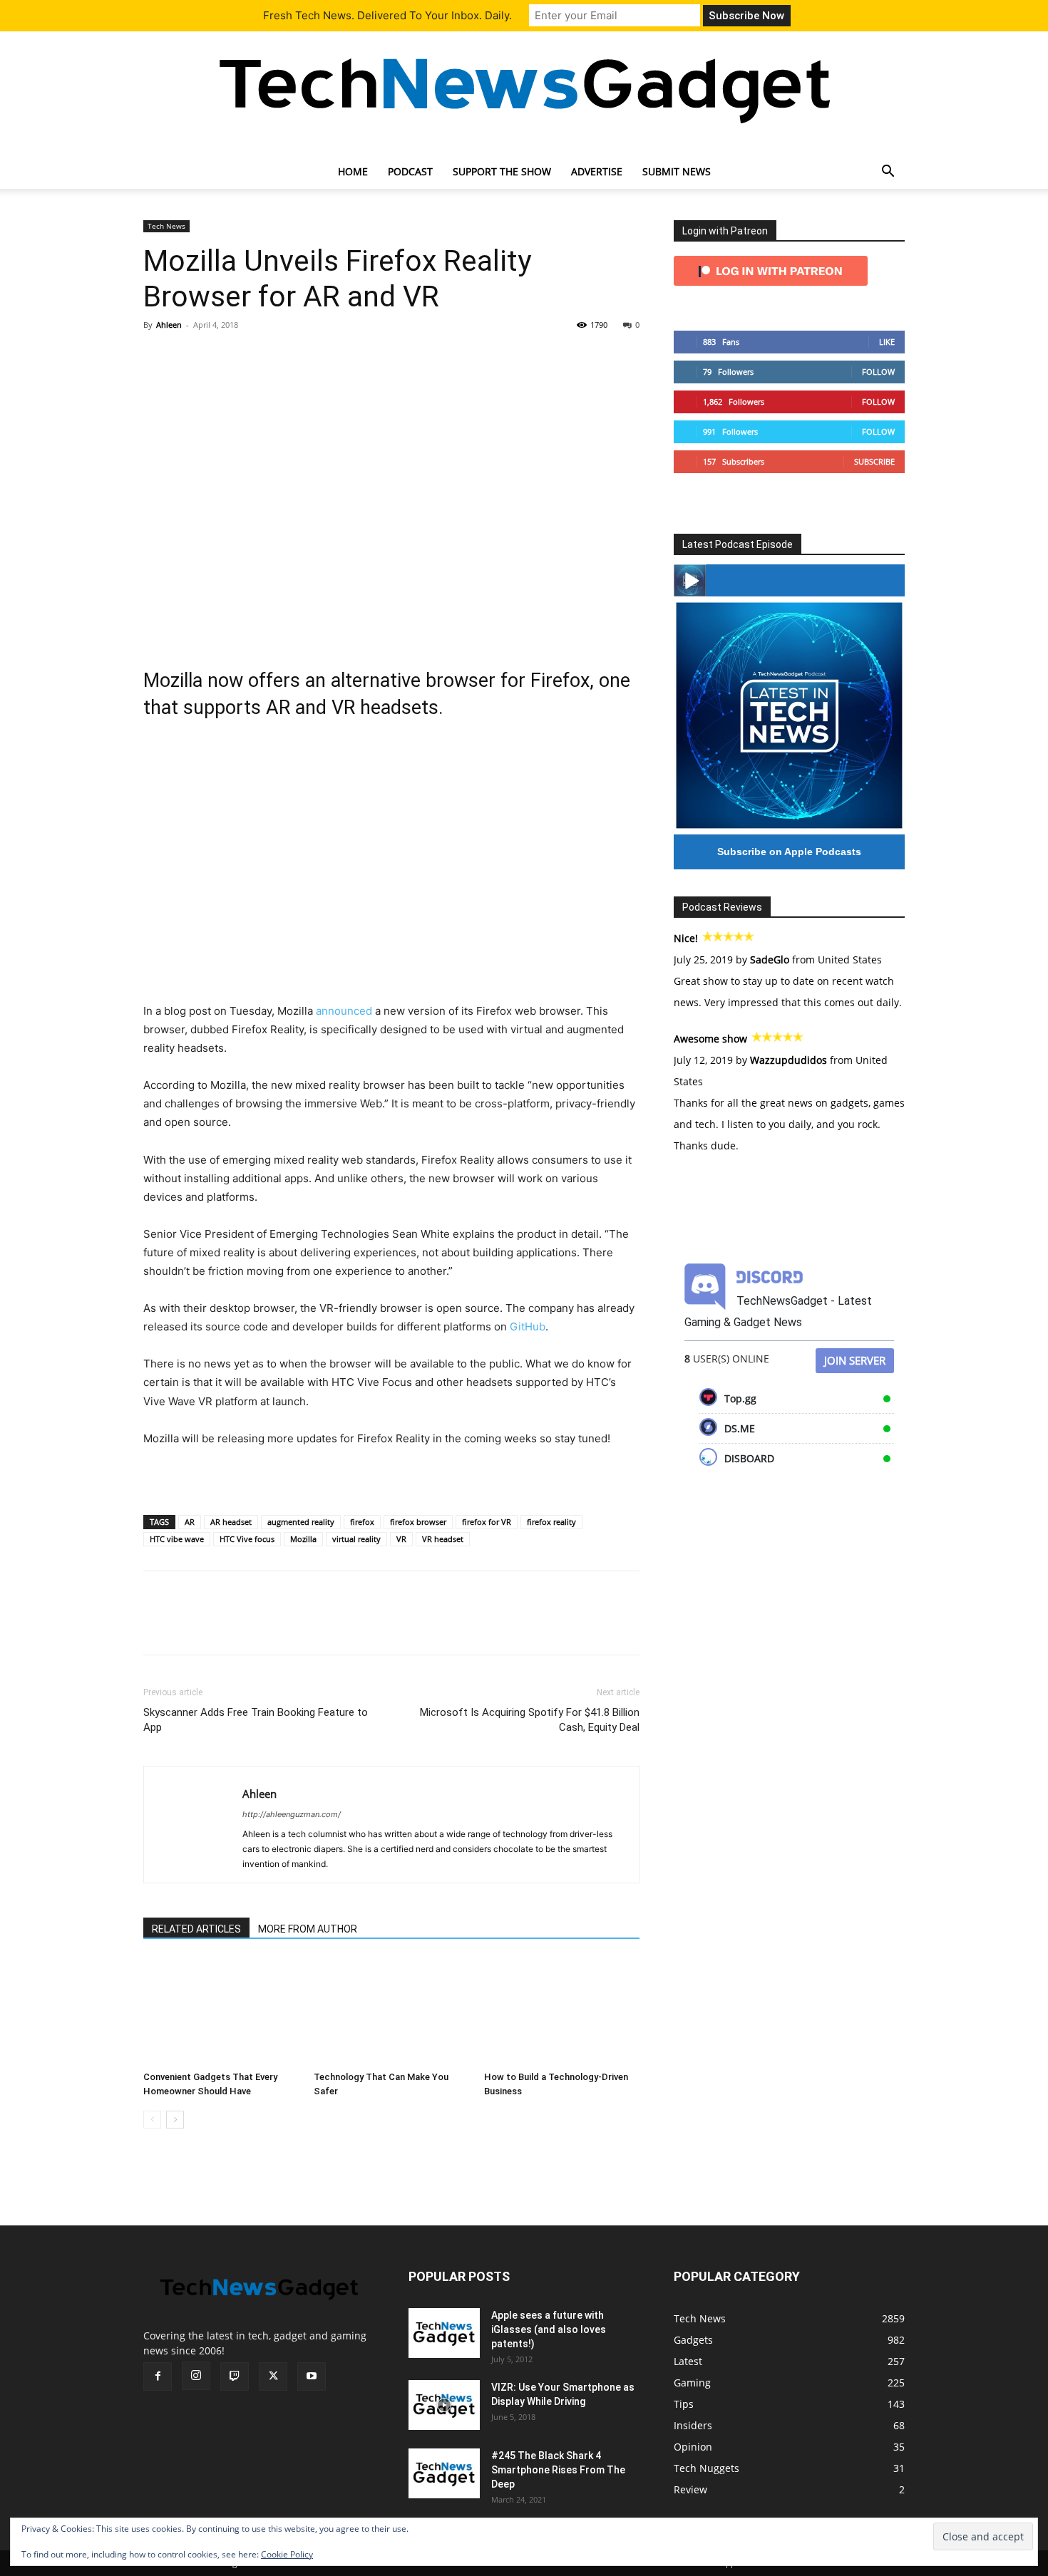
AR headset (231, 1522)
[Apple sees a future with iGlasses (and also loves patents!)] (444, 2333)
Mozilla (303, 1539)
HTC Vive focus (247, 1539)
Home (353, 171)
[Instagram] (196, 2376)
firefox (362, 1522)
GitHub (528, 1326)
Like (887, 342)
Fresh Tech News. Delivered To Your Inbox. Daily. (387, 15)
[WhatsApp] (256, 357)
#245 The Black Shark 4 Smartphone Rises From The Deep (558, 2470)
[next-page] (175, 2120)
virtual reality (356, 1539)
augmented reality (301, 1522)
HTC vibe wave (177, 1539)
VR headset (443, 1539)
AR (190, 1522)
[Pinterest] (223, 357)
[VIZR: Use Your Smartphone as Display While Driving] (444, 2405)
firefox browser (418, 1522)
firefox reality (551, 1522)
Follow (878, 372)
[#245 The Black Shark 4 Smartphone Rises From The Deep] (444, 2473)
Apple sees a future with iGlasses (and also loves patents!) (549, 2329)
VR (401, 1539)
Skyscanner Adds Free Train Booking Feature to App (256, 1720)
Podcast (410, 171)
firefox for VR (487, 1522)
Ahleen (169, 325)
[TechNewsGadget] (524, 88)
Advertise (597, 171)
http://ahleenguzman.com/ (292, 1814)
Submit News (677, 171)
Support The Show (502, 171)
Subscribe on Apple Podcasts (789, 852)
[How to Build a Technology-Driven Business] (562, 2012)
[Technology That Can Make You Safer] (391, 2012)
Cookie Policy (287, 2554)
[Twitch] (235, 2376)
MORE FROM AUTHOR (308, 1929)
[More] (289, 357)
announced (344, 1011)
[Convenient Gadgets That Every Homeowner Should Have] (221, 2012)
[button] (888, 173)
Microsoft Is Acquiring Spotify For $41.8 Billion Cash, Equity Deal (530, 1720)
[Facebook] (158, 357)
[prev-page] (152, 2120)
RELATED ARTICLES (196, 1929)
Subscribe (874, 461)
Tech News (166, 226)
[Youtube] (312, 2376)
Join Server (855, 1360)
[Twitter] (190, 357)
